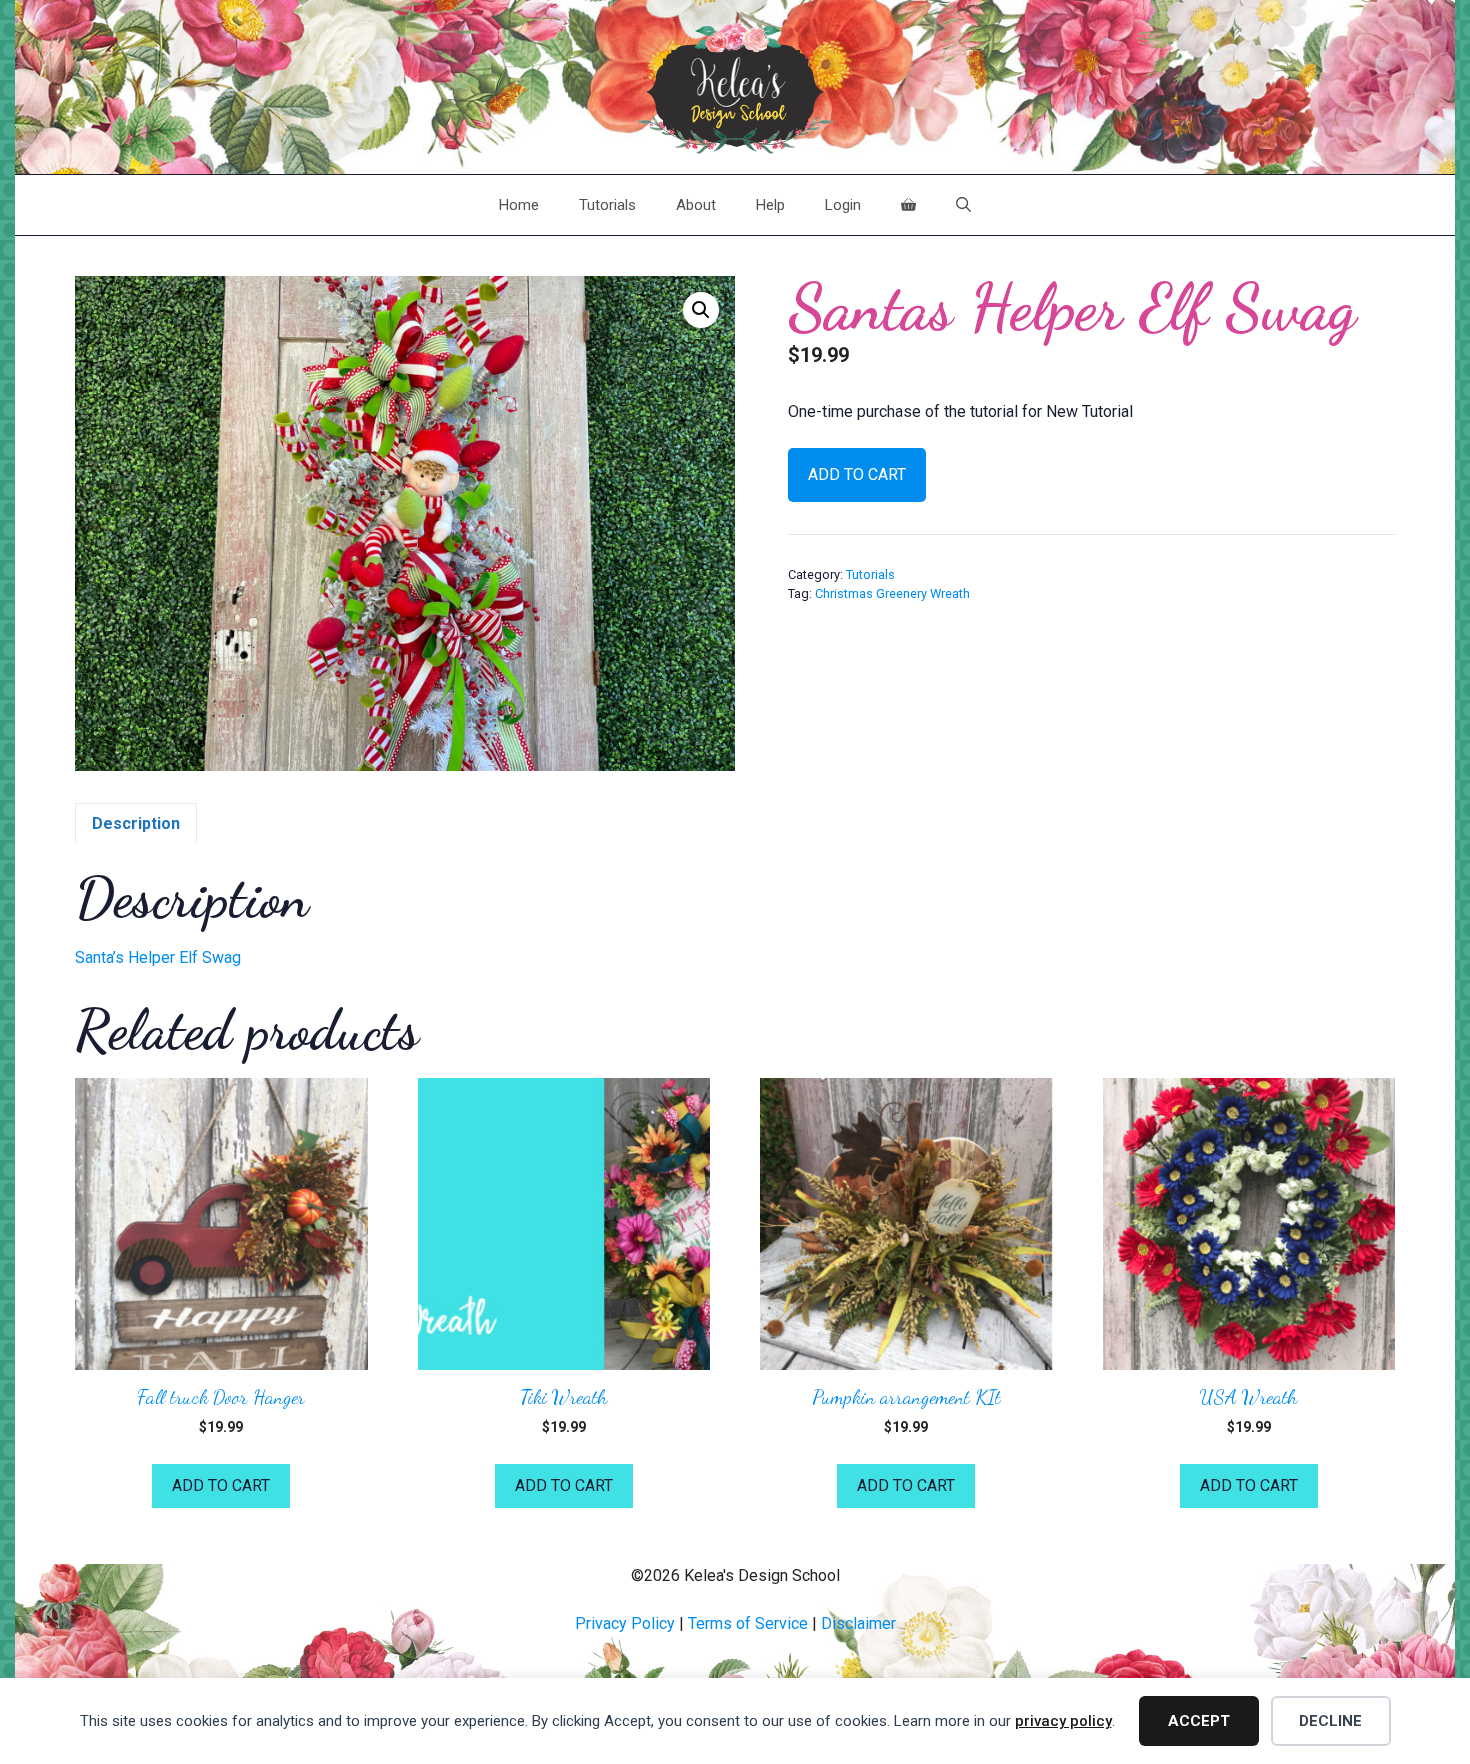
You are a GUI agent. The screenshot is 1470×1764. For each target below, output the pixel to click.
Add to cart (857, 474)
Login (843, 205)
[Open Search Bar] (963, 205)
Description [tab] (136, 823)
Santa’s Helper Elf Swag (158, 957)
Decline (1330, 1721)
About (696, 205)
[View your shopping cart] (908, 205)
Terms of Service (748, 1623)
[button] (701, 310)
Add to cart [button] (221, 1485)
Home (519, 205)
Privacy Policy (625, 1623)
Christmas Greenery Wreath (892, 593)
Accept (1199, 1721)
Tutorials (607, 205)
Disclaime (856, 1623)
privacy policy (1063, 1721)
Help (770, 205)
